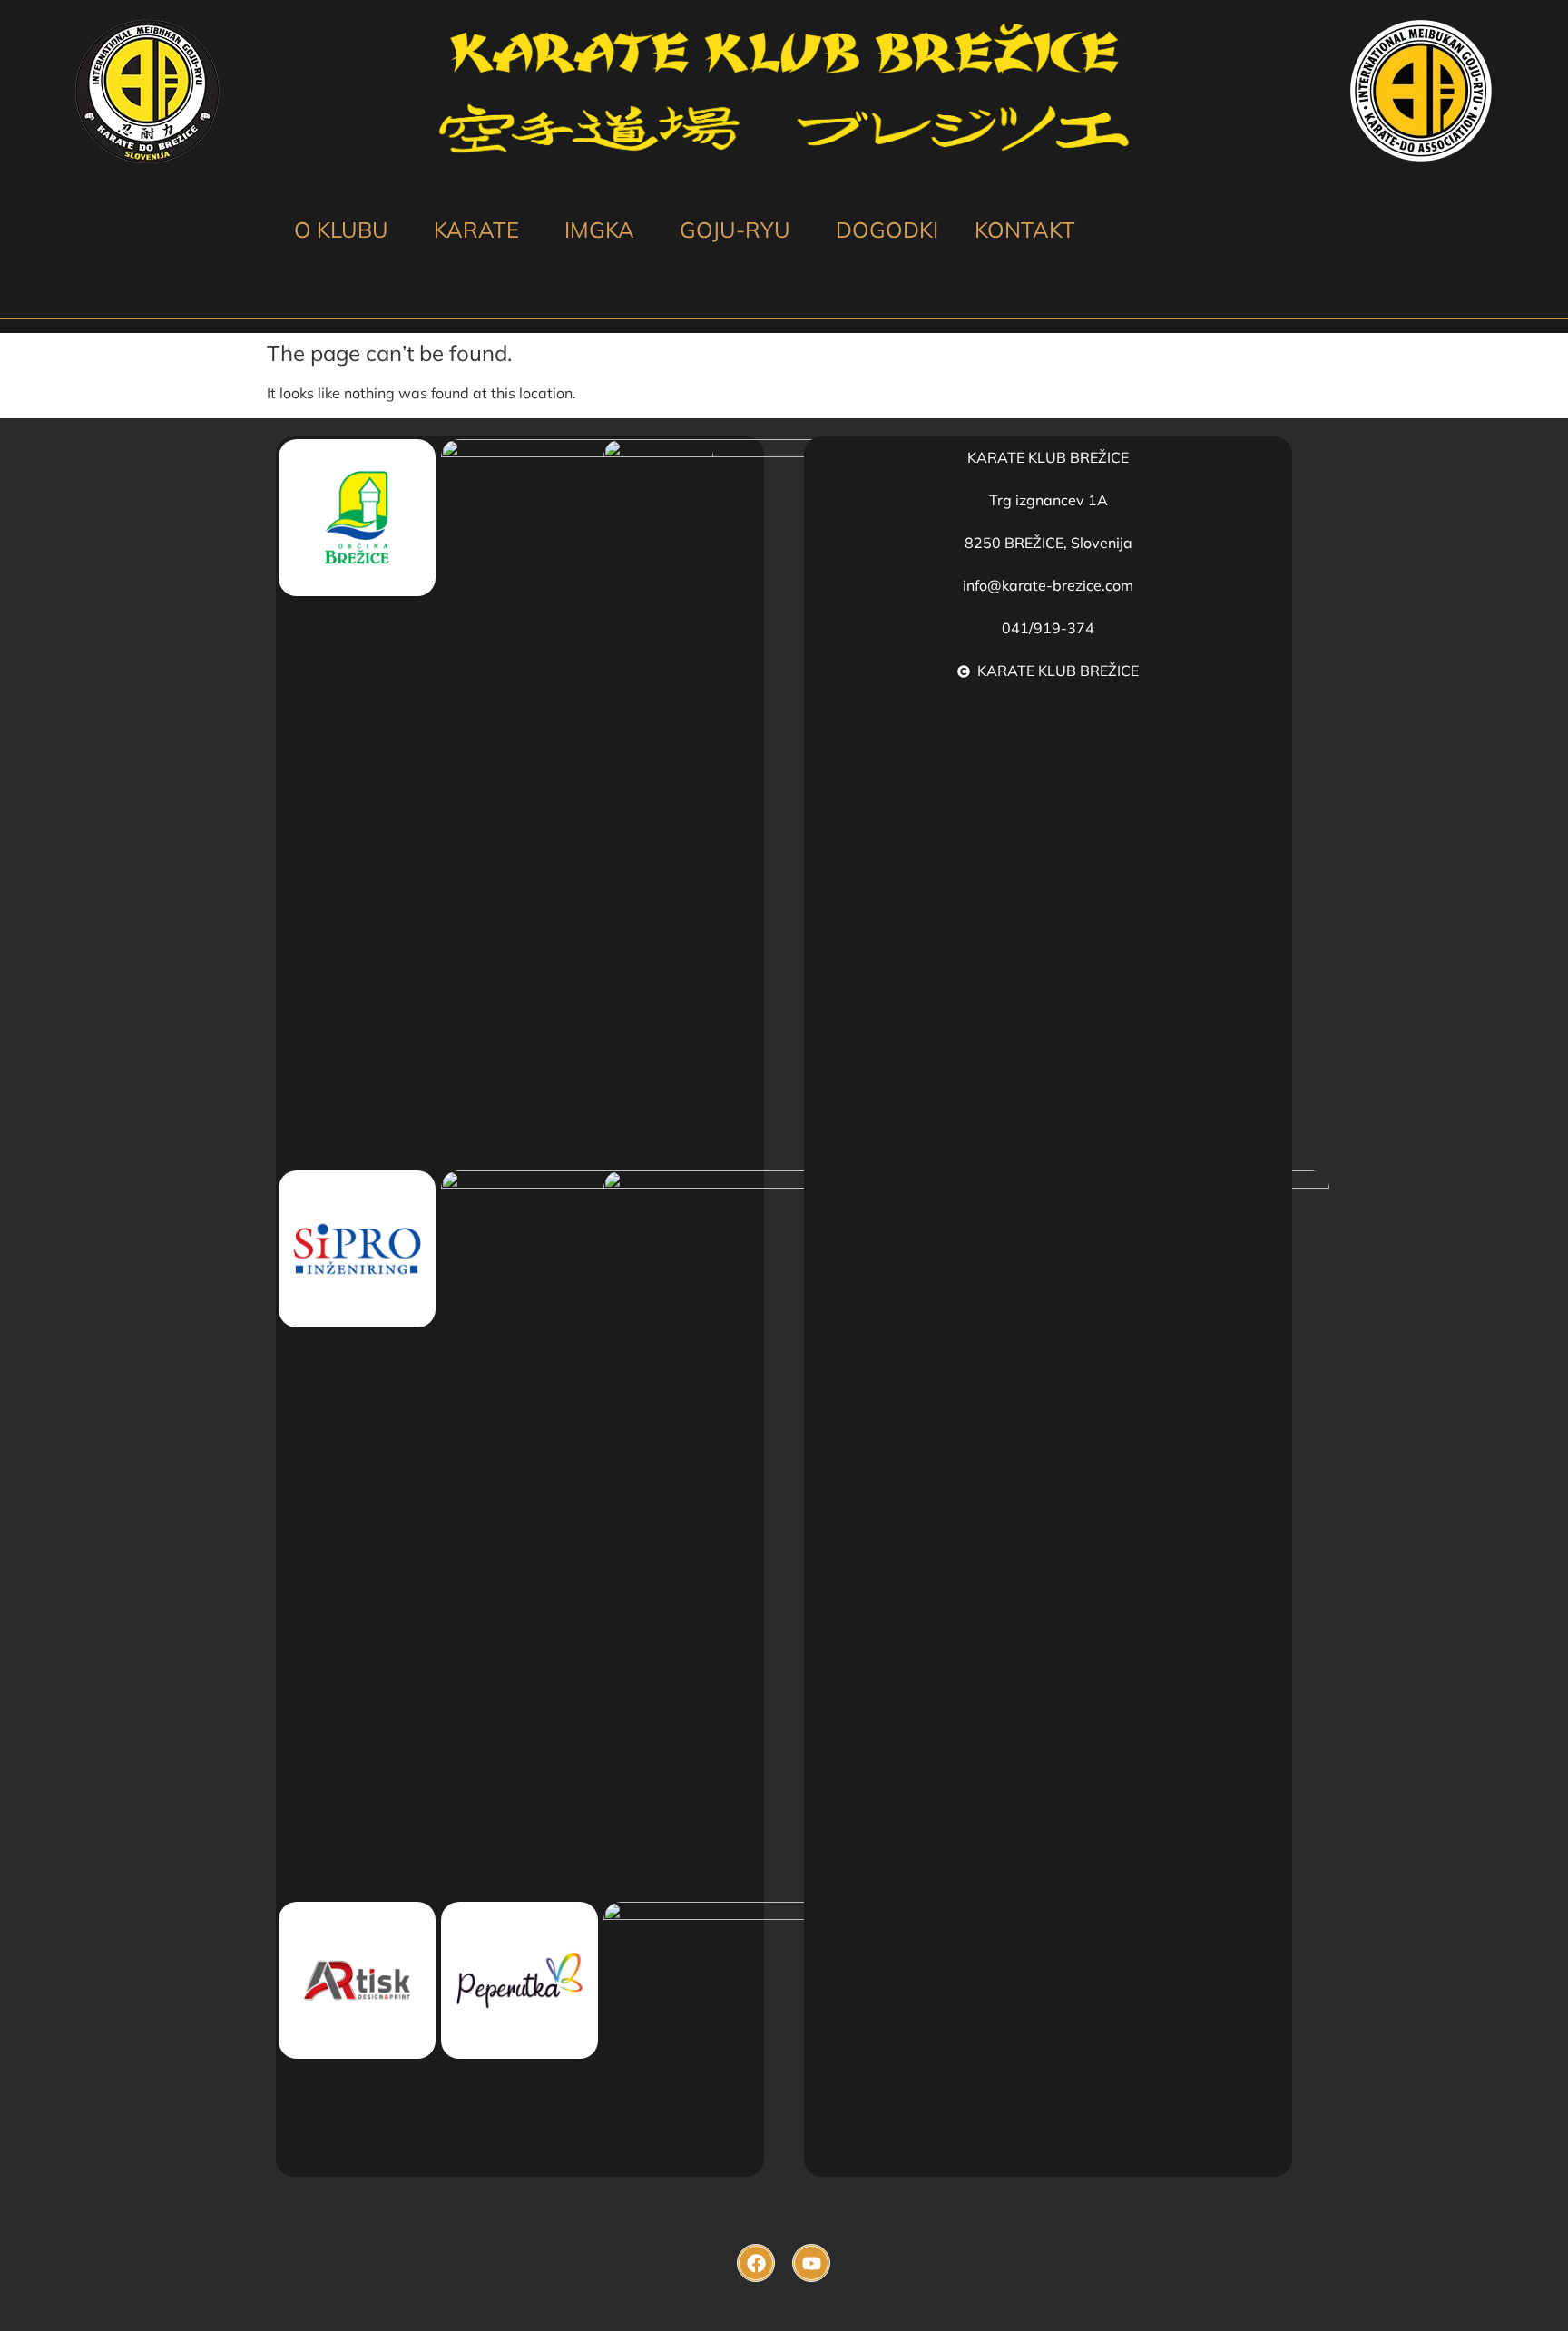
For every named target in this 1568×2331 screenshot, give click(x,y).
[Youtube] (811, 2263)
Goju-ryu (735, 230)
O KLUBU (341, 230)
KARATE (476, 230)
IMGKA (599, 230)
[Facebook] (756, 2263)
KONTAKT (1025, 230)
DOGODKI (887, 230)
